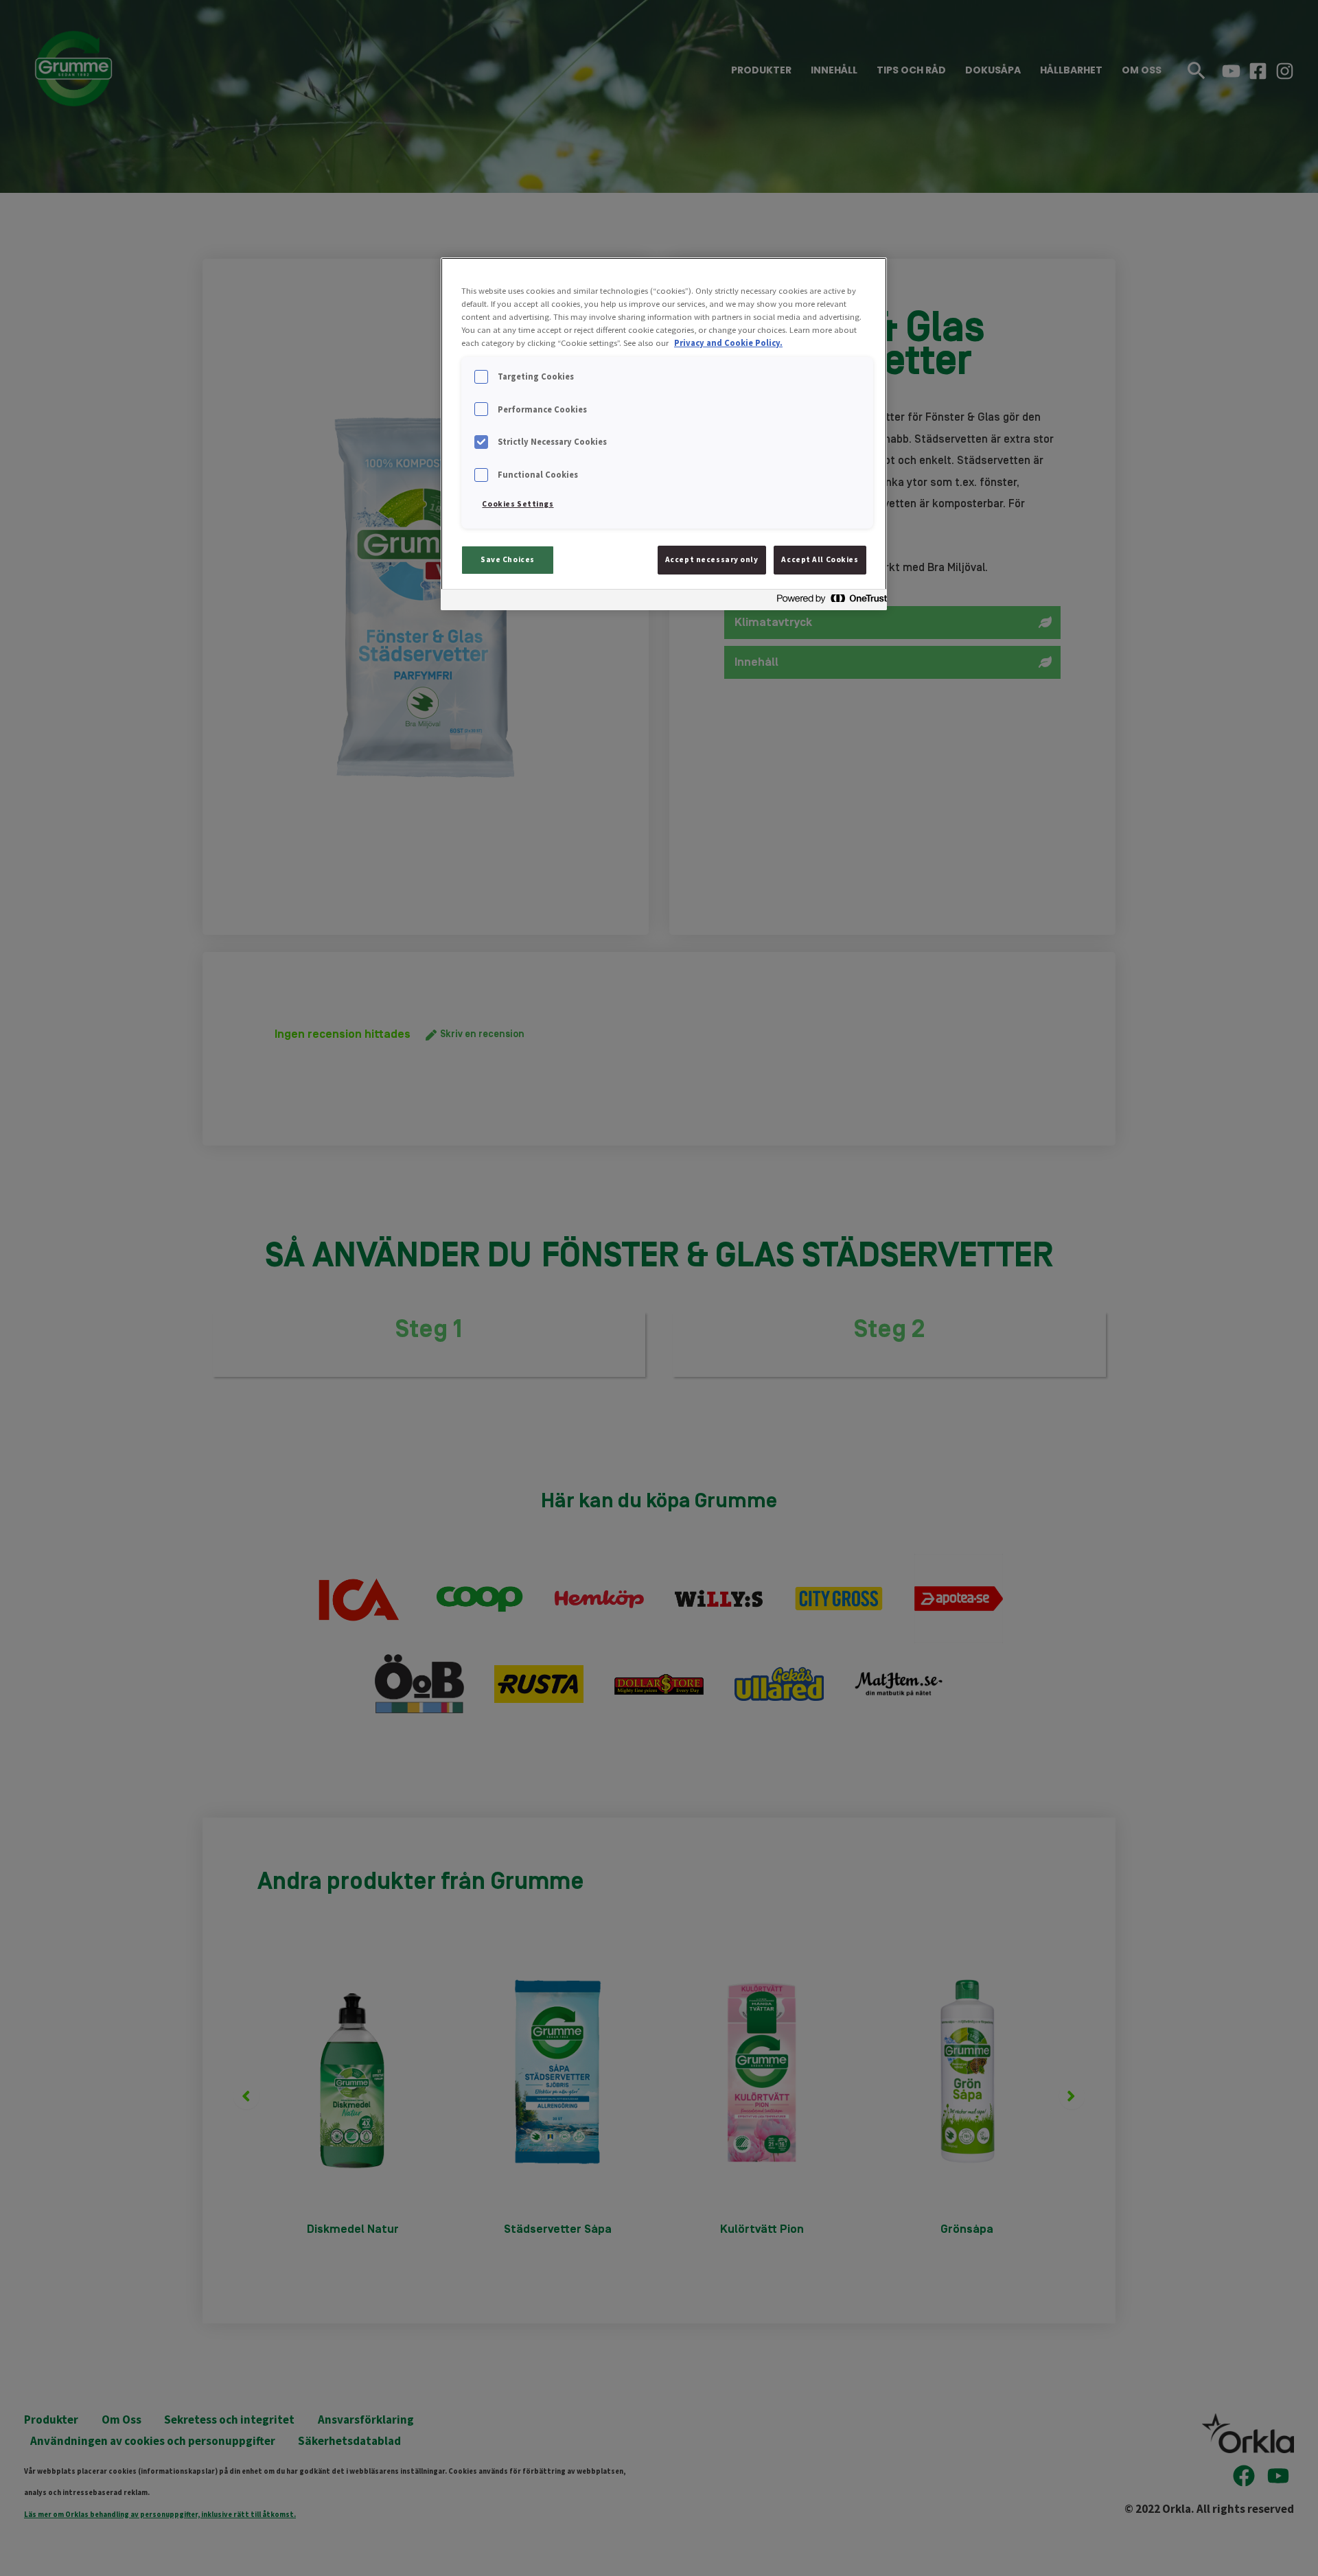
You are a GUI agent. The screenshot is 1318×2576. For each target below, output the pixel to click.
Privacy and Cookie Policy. (728, 343)
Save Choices (508, 559)
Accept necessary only (712, 559)
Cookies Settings (518, 504)
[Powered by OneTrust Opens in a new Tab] (828, 602)
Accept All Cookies (820, 559)
